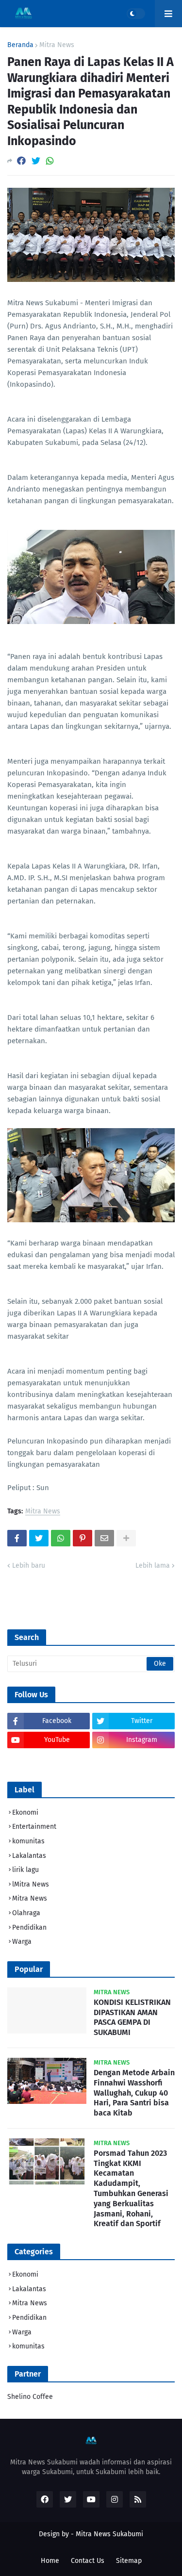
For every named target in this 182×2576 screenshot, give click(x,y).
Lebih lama (153, 1566)
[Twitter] (36, 161)
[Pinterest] (83, 1538)
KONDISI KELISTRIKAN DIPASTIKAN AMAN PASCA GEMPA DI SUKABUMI (132, 2017)
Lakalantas (29, 1856)
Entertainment (34, 1827)
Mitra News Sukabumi (109, 2534)
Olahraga (26, 1913)
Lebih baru (29, 1566)
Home (50, 2561)
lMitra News (31, 1884)
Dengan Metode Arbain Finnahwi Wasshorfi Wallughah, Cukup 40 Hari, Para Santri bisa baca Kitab (134, 2093)
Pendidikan (29, 1928)
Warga (22, 1942)
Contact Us (88, 2561)
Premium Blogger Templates (91, 2544)
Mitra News (57, 45)
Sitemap (129, 2561)
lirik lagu (25, 1870)
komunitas (28, 1841)
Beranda (20, 45)
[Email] (104, 1538)
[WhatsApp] (50, 161)
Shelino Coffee (30, 2397)
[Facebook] (21, 161)
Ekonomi (25, 1813)
